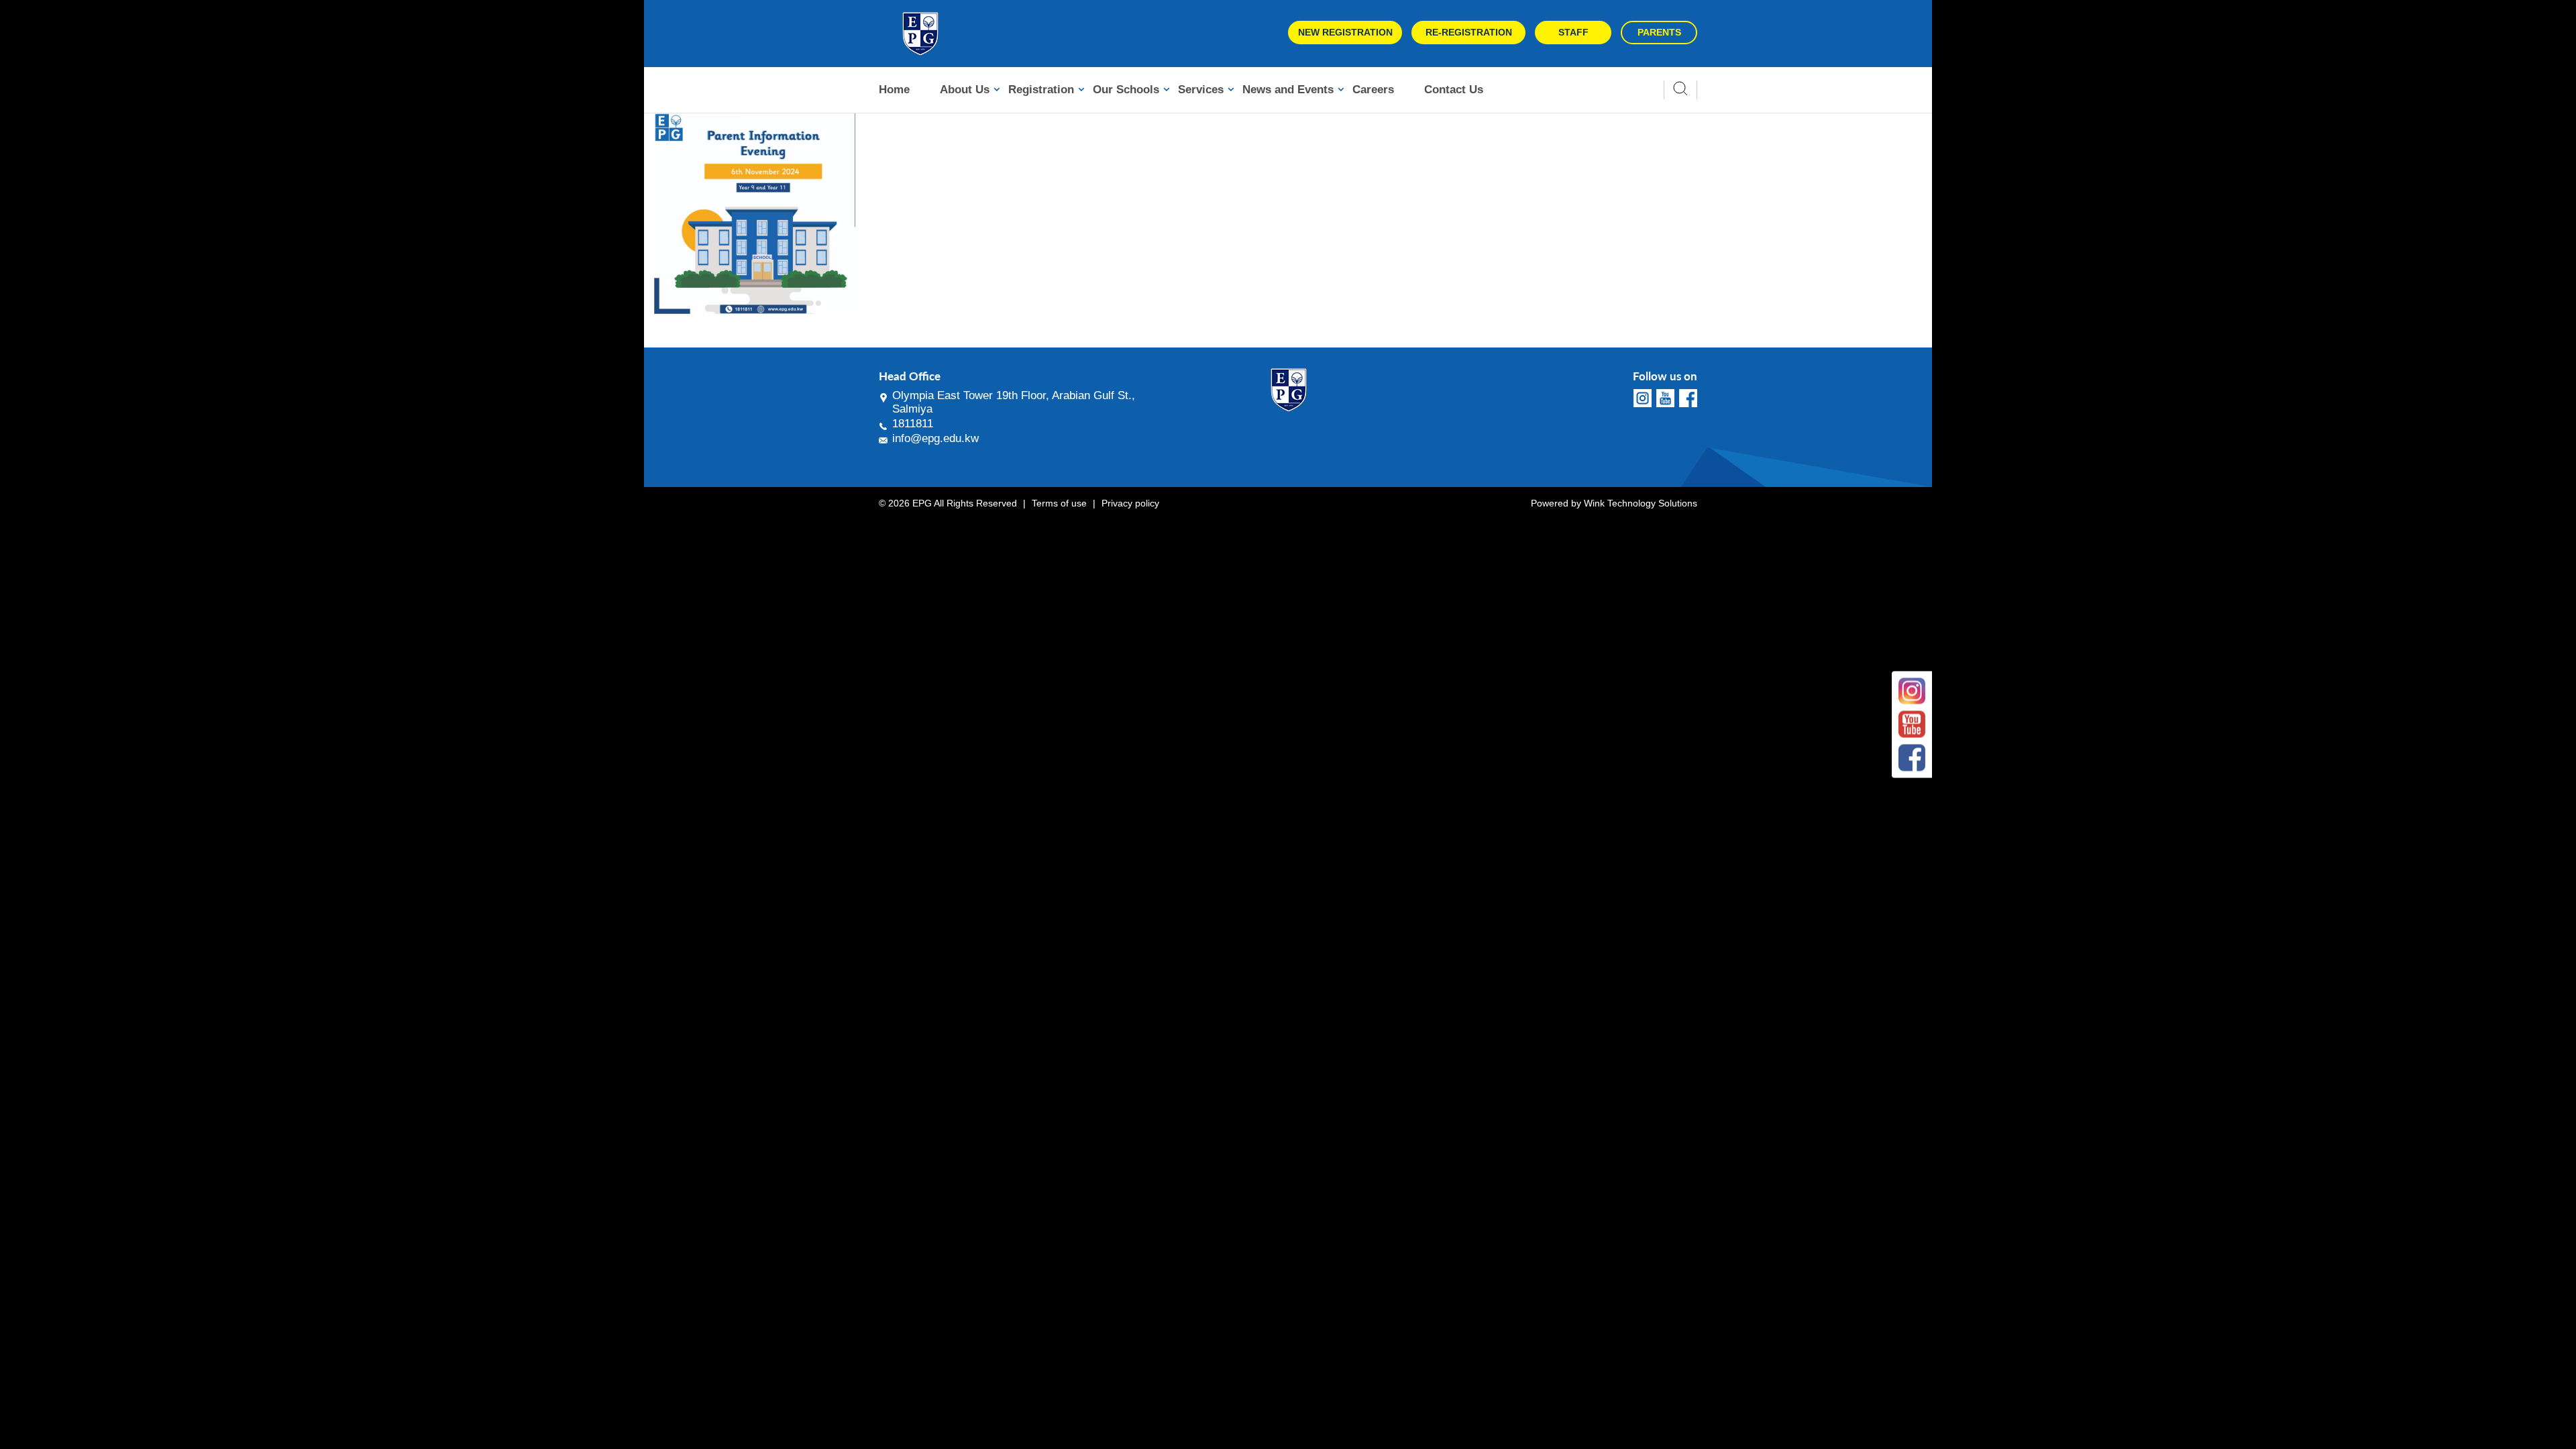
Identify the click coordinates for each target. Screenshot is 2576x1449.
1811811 (913, 424)
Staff (1573, 32)
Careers (1373, 90)
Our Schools (1126, 90)
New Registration (1345, 32)
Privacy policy (1130, 503)
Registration (1041, 90)
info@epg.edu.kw (935, 438)
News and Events (1288, 90)
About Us (965, 90)
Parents (1659, 32)
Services (1201, 90)
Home (894, 90)
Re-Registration (1469, 32)
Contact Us (1454, 90)
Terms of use (1059, 503)
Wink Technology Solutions (1641, 503)
